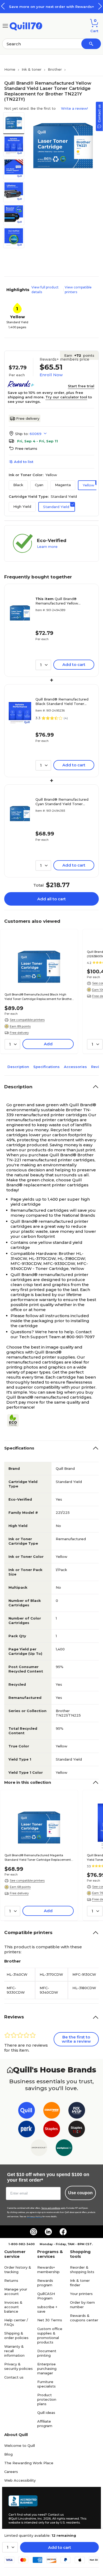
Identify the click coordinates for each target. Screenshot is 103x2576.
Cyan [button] (39, 485)
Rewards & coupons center (84, 2318)
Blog (8, 2454)
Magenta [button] (63, 485)
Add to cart (60, 2547)
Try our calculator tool (66, 397)
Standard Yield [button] (56, 507)
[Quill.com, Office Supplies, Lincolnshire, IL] (23, 2502)
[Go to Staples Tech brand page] (77, 2130)
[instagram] (34, 2232)
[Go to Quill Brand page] (27, 2111)
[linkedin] (48, 2232)
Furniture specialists (46, 2384)
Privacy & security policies (18, 2366)
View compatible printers (78, 290)
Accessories (75, 1067)
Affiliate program (45, 2423)
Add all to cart (51, 899)
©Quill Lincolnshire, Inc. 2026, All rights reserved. (44, 2519)
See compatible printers (27, 1020)
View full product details (45, 290)
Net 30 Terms (50, 2320)
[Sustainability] (15, 1420)
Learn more (47, 547)
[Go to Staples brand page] (52, 2130)
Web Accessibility (20, 2480)
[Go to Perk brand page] (27, 2130)
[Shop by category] (5, 25)
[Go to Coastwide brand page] (52, 2111)
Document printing (47, 2353)
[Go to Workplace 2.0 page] (64, 2149)
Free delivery (28, 418)
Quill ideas (46, 2413)
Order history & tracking (18, 2270)
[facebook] (63, 2232)
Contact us (14, 2377)
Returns (11, 2280)
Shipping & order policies (16, 2335)
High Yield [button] (22, 506)
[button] (100, 6)
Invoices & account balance (13, 2307)
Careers (11, 2472)
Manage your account (16, 2291)
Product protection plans (47, 2399)
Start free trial (81, 386)
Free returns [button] (26, 448)
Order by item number (82, 2305)
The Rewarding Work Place (29, 2463)
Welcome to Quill (20, 2445)
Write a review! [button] (74, 108)
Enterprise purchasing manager (47, 2369)
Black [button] (18, 485)
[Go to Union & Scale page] (39, 2149)
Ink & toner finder (80, 2283)
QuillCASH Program (46, 2296)
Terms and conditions (51, 2208)
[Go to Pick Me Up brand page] (77, 2111)
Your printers (81, 2294)
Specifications (46, 1067)
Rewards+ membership (48, 2270)
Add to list (24, 462)
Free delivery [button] (19, 1033)
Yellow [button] (88, 485)
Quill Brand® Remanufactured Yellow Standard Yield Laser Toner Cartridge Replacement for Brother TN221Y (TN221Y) (60, 601)
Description (18, 1067)
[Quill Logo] (26, 25)
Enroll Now (51, 375)
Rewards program (45, 2283)
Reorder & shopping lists (82, 2270)
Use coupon (80, 2193)
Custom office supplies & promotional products (50, 2335)
